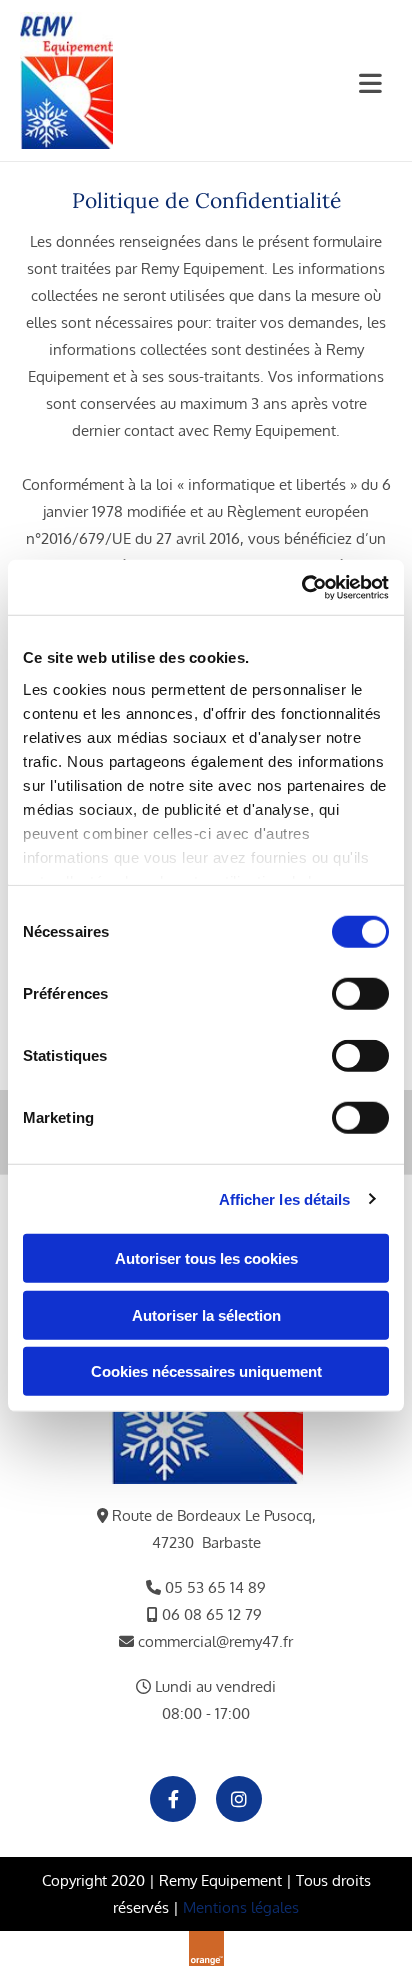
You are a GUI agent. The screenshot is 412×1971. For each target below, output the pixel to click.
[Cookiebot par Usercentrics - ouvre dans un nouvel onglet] (301, 587)
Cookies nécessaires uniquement (206, 1371)
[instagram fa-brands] (239, 1799)
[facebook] (173, 1799)
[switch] (360, 994)
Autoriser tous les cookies (206, 1258)
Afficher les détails (285, 1198)
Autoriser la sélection (206, 1314)
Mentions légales (241, 1907)
